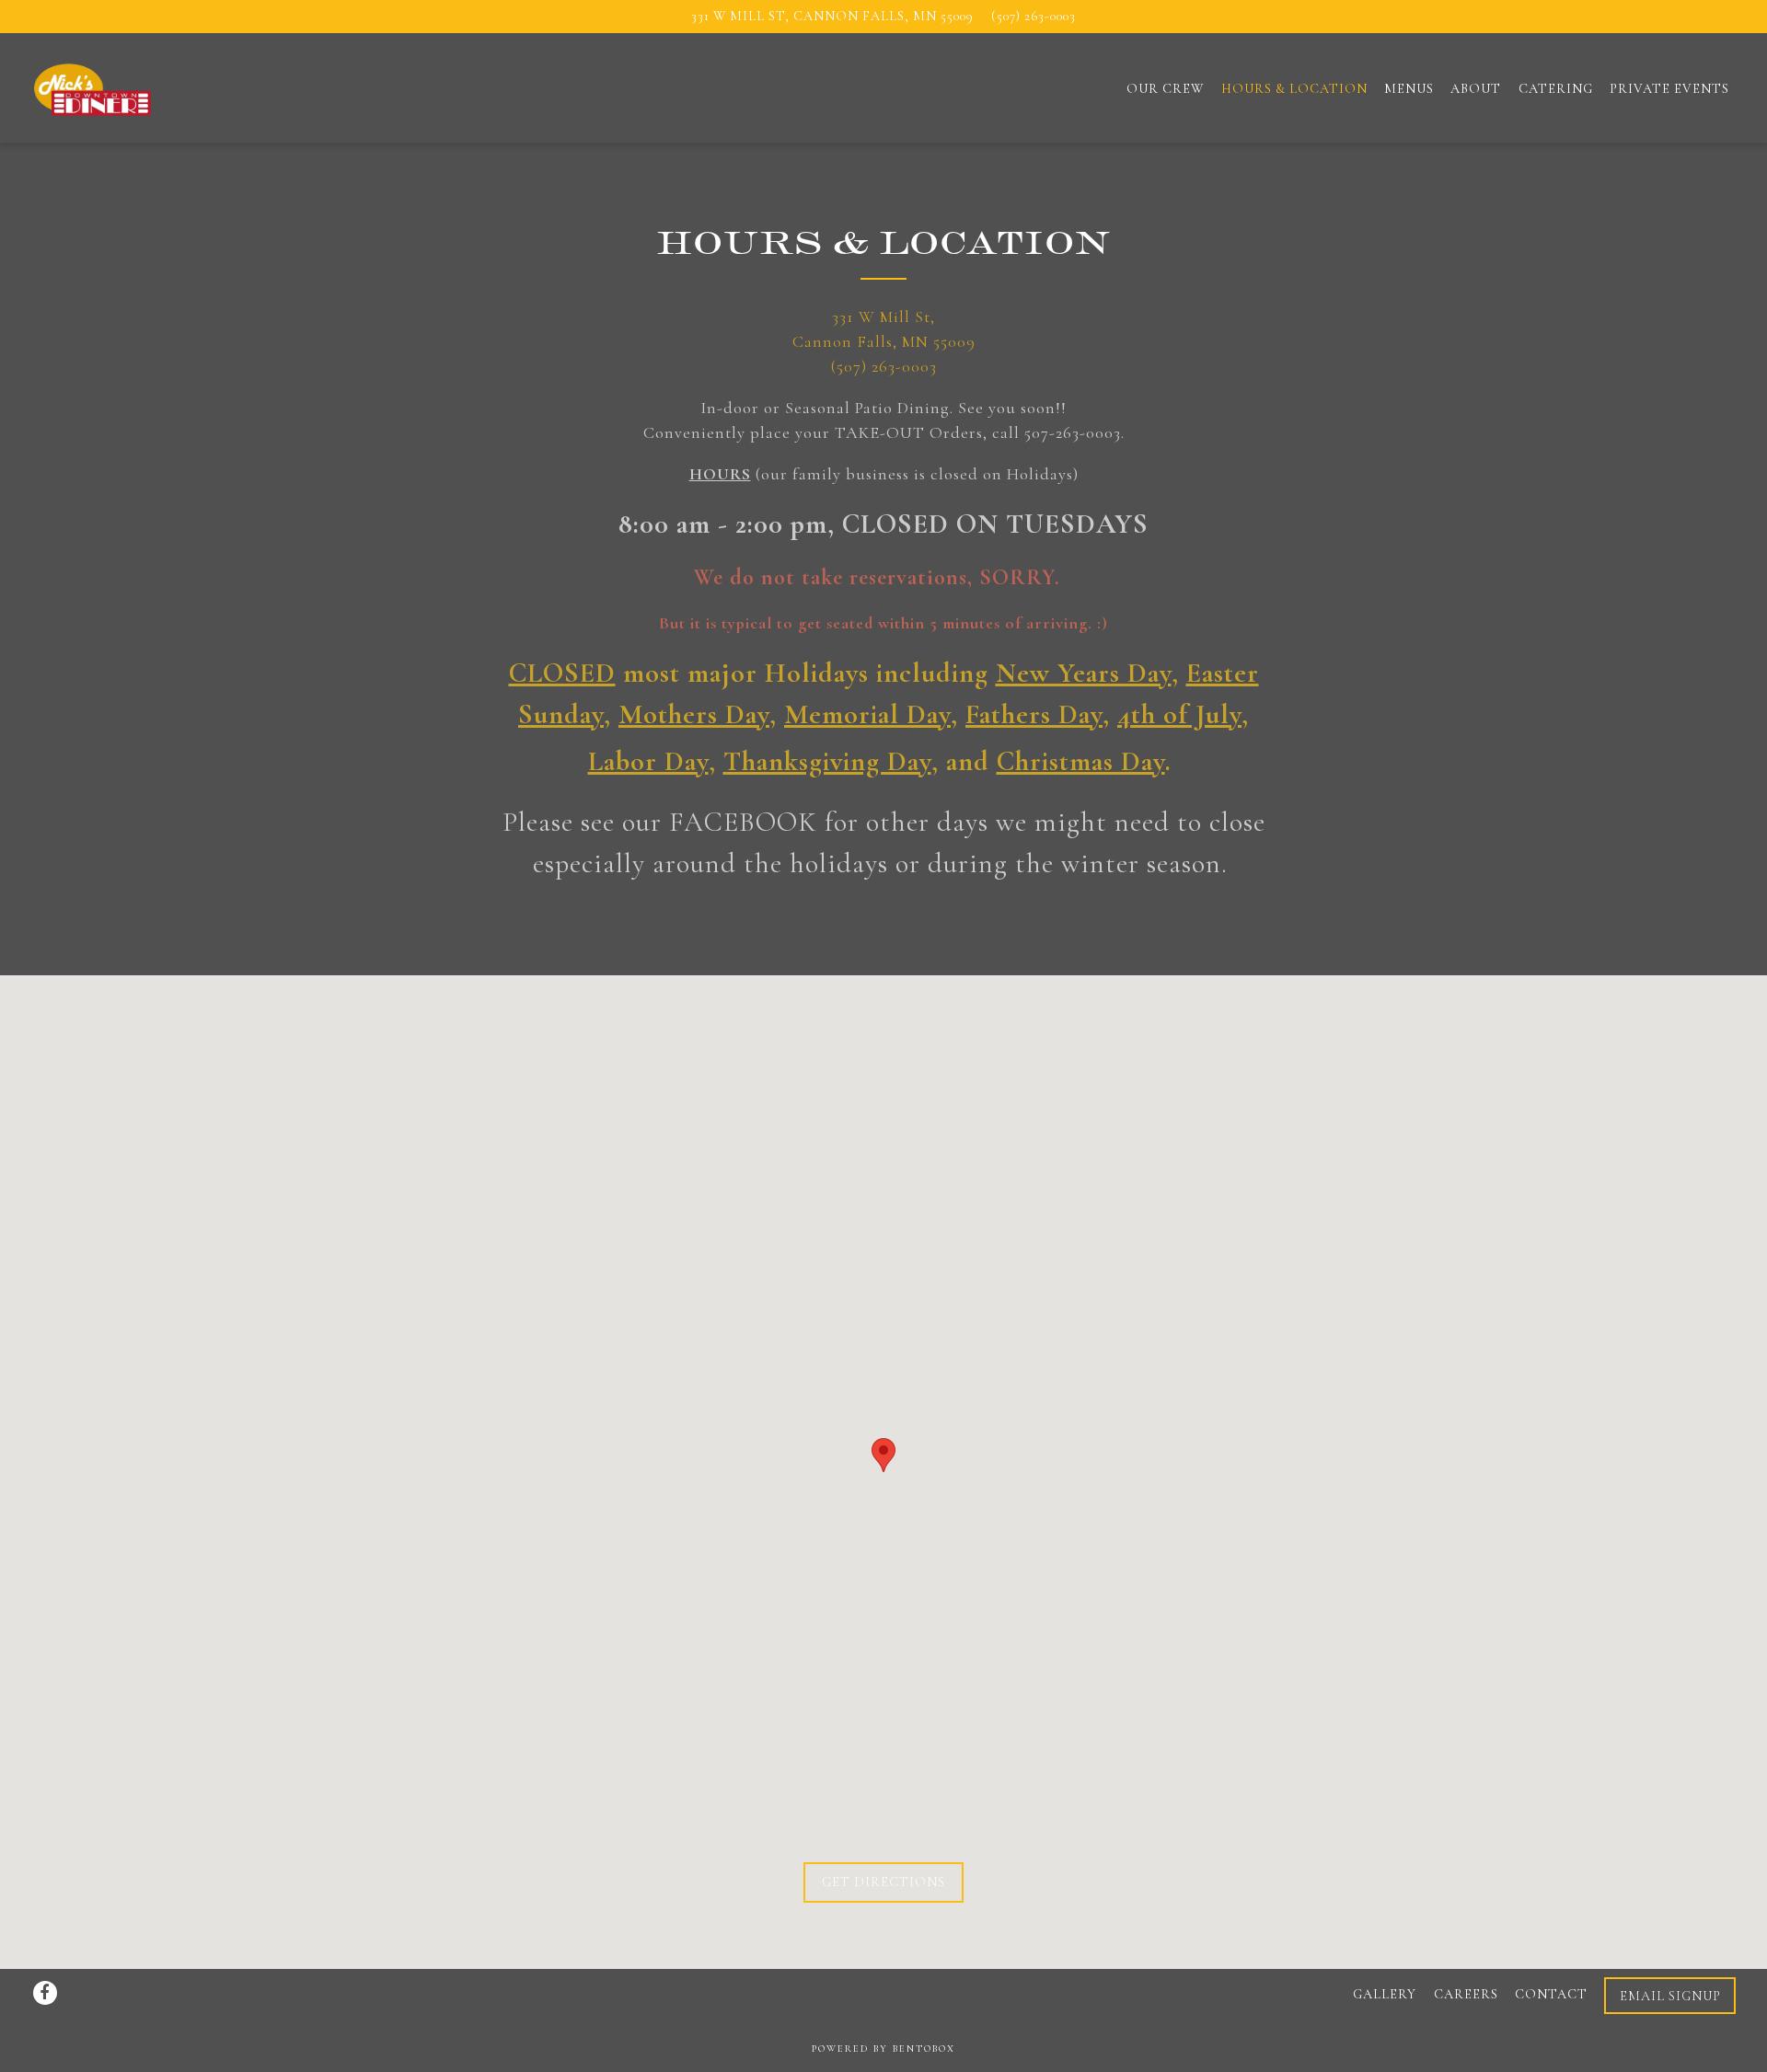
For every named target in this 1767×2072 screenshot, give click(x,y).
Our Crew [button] (1165, 89)
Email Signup (1670, 1996)
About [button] (1476, 89)
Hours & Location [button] (1294, 89)
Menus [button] (1409, 89)
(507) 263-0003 (1034, 16)
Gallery (1385, 1995)
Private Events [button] (1669, 89)
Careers (1466, 1995)
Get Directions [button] (883, 1882)
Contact (1551, 1995)
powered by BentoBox (883, 2049)
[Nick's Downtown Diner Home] (130, 86)
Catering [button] (1556, 89)
